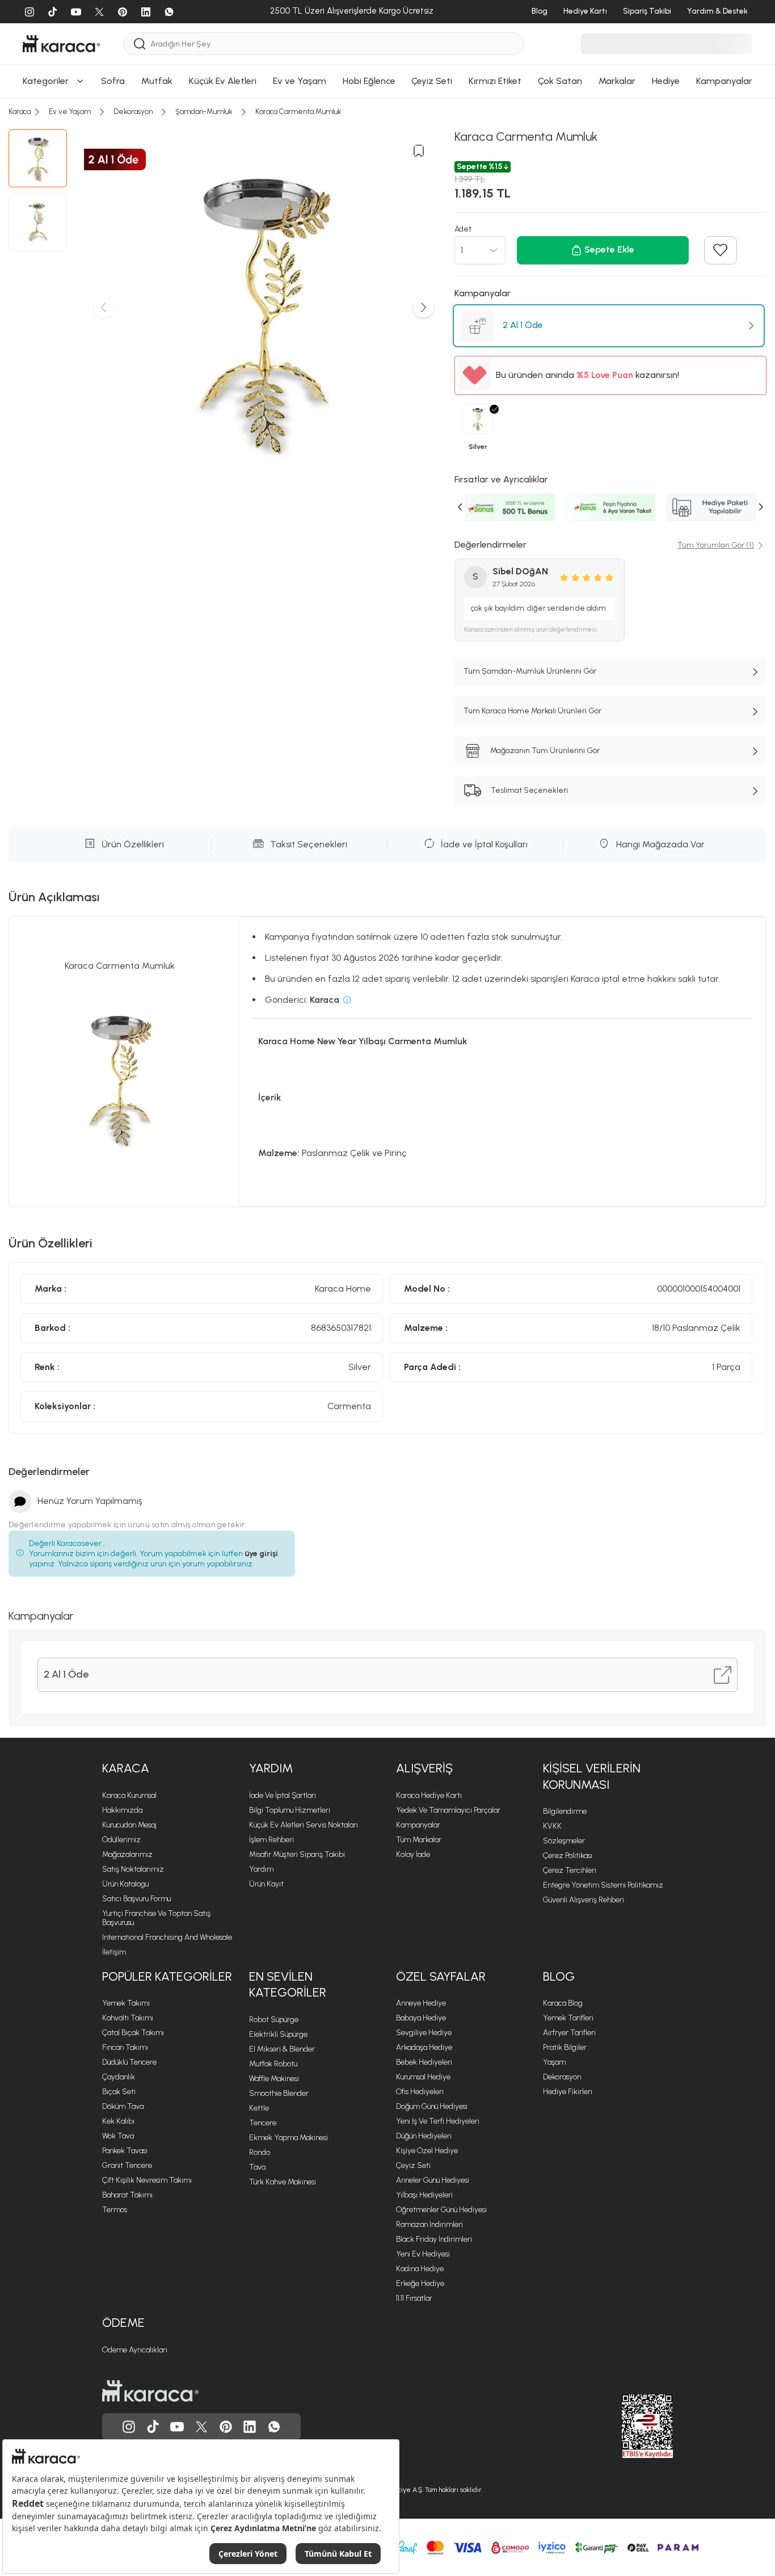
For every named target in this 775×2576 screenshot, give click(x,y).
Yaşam (554, 2062)
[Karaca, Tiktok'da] (153, 2427)
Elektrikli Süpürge (278, 2034)
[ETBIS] (627, 2426)
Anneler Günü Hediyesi (433, 2180)
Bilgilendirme (565, 1811)
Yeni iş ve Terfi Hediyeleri (438, 2121)
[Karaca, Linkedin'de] (250, 2427)
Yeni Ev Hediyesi (423, 2254)
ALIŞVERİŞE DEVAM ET (386, 188)
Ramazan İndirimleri (429, 2224)
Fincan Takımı (125, 2047)
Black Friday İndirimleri (434, 2239)
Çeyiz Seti (413, 2165)
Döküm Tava (123, 2106)
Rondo (260, 2152)
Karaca (126, 1768)
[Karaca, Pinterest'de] (226, 2427)
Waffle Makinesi (274, 2079)
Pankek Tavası (125, 2151)
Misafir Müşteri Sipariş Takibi (297, 1854)
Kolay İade (413, 1854)
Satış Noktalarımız (133, 1869)
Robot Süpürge (274, 2020)
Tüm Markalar (419, 1840)
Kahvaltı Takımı (128, 2018)
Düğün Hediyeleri (424, 2136)
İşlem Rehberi (271, 1840)
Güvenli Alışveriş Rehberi (584, 1900)
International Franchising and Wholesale (167, 1937)
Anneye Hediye (421, 2003)
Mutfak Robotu (273, 2064)
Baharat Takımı (127, 2195)
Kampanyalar (418, 1825)
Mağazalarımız (127, 1854)
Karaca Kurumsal (129, 1795)
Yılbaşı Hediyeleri (424, 2195)
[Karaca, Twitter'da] (201, 2427)
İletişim (114, 1952)
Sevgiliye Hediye (424, 2033)
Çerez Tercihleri (570, 1870)
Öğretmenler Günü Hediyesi (441, 2210)
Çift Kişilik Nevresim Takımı (147, 2180)
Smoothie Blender (279, 2093)
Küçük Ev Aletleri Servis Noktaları (304, 1825)
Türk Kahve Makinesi (283, 2182)
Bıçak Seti (119, 2092)
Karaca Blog (563, 2003)
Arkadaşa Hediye (424, 2047)
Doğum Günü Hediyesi (432, 2106)
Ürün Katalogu (125, 1884)
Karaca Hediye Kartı (429, 1795)
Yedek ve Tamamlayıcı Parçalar (448, 1810)
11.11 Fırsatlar (414, 2298)
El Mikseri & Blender (282, 2049)
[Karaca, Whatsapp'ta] (274, 2427)
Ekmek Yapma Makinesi (288, 2138)
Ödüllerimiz (121, 1840)
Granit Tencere (127, 2165)
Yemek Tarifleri (568, 2018)
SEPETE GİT (387, 217)
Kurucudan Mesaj (129, 1825)
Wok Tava (118, 2136)
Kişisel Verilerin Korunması (592, 1776)
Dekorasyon (562, 2077)
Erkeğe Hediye (420, 2283)
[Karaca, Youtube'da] (177, 2427)
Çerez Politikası (568, 1856)
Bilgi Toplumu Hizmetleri (290, 1810)
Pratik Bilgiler (565, 2047)
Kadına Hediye (420, 2269)
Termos (115, 2210)
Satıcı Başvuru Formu (136, 1899)
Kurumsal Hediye (423, 2077)
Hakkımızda (122, 1810)
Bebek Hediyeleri (424, 2062)
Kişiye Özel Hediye (427, 2151)
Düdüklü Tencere (129, 2062)
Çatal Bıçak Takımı (133, 2033)
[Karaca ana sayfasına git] (150, 2391)
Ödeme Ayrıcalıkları (135, 2350)
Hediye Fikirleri (568, 2092)
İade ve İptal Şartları (283, 1795)
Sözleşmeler (564, 1841)
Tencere (263, 2123)
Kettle (259, 2108)
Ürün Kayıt (266, 1884)
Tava (257, 2167)
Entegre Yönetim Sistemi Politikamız (603, 1885)
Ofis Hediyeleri (420, 2092)
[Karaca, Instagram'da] (129, 2427)
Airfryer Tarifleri (569, 2033)
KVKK (552, 1826)
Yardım (271, 1768)
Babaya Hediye (421, 2018)
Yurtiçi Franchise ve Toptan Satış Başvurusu (156, 1918)
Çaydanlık (119, 2077)
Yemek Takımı (126, 2003)
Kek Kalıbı (118, 2121)
